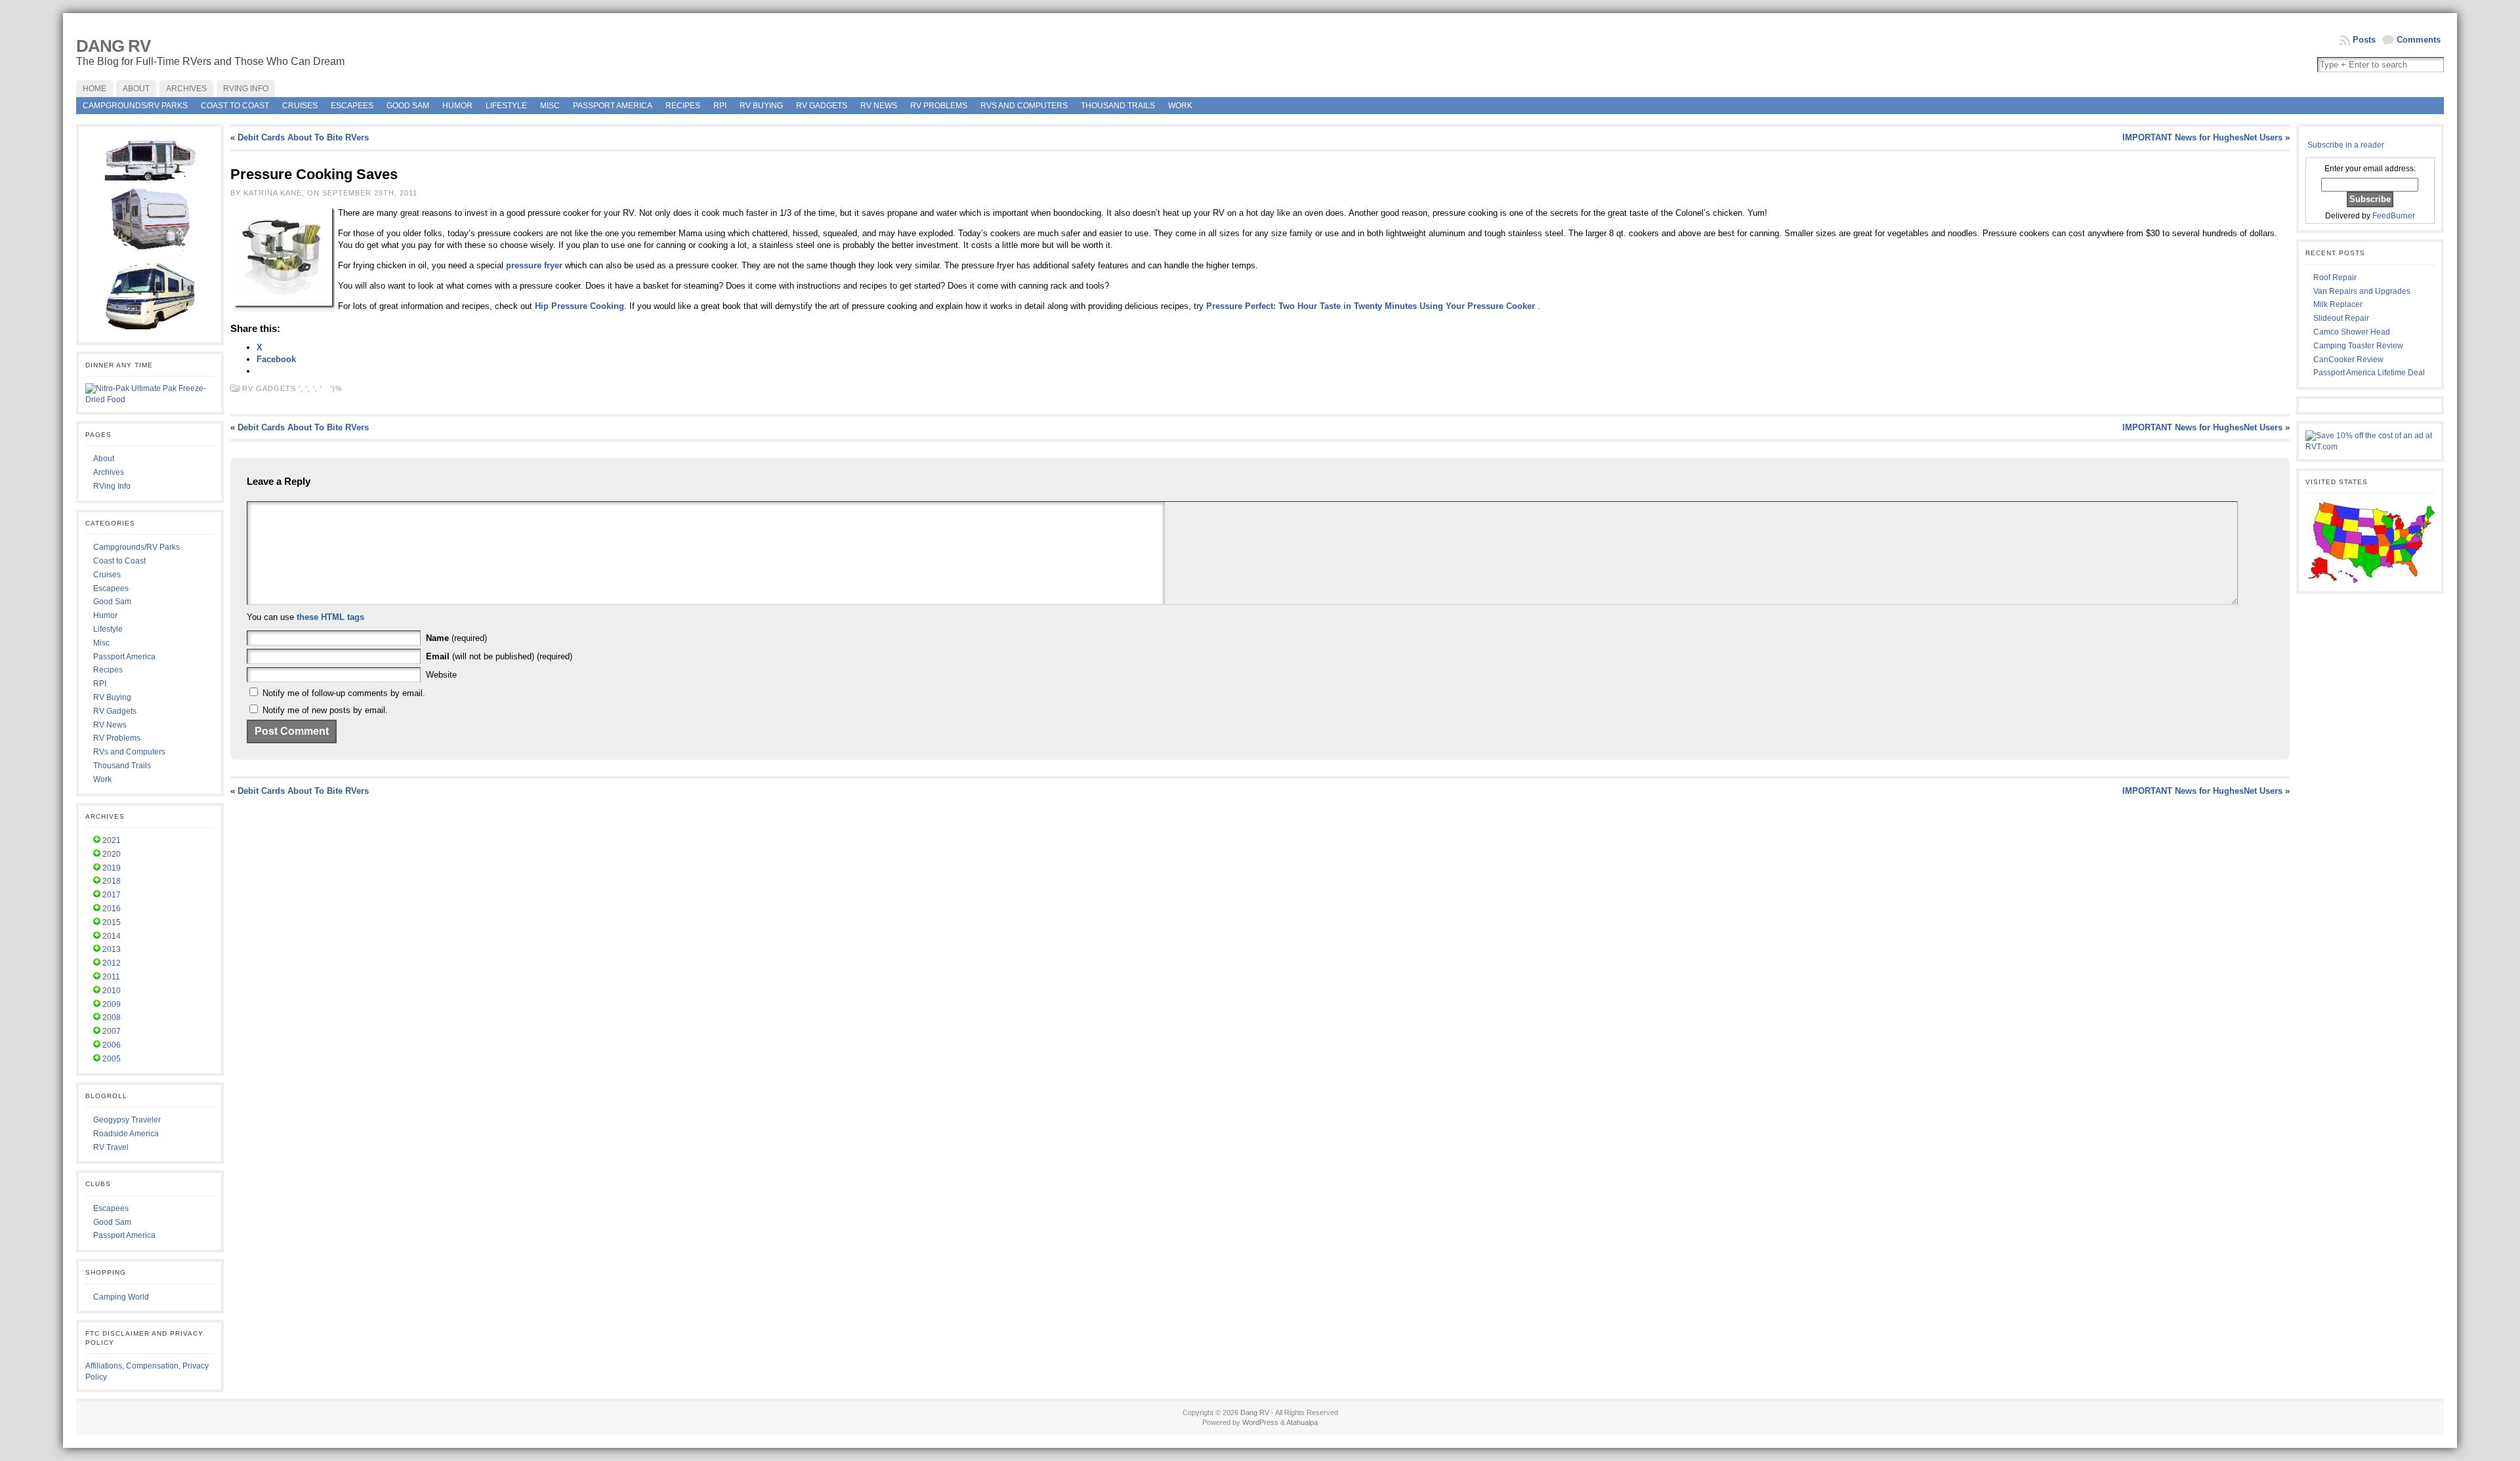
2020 (112, 854)
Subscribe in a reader (2346, 145)
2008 (112, 1018)
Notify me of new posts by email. (325, 710)
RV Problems (939, 106)
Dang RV (113, 46)
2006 (112, 1045)
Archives (109, 472)
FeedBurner (2394, 216)
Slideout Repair (2341, 318)
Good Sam (408, 106)
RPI (720, 106)
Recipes (683, 106)
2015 (112, 922)
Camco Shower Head (2352, 332)
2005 (112, 1059)
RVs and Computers (1024, 106)
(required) (456, 638)
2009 (112, 1004)
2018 (112, 881)
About (104, 459)
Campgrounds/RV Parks (135, 106)
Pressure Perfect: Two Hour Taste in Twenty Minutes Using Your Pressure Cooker (1371, 306)
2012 (112, 963)
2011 (111, 977)
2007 (112, 1031)
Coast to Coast (235, 106)
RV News (879, 106)
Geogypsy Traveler (127, 1120)
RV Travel (111, 1147)
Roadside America (126, 1134)
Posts (2364, 40)
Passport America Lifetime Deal (2369, 373)
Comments (2419, 40)
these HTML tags (330, 617)
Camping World (121, 1297)
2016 (112, 909)
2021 (112, 840)
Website (441, 675)
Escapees (352, 106)
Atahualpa (1302, 1422)
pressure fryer (534, 265)
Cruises (300, 106)
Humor (457, 106)
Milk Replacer (2338, 304)
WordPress (1260, 1422)
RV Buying (761, 106)
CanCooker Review (2348, 360)
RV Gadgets (822, 106)
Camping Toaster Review (2358, 346)
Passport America (613, 106)
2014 (112, 936)
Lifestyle (506, 106)
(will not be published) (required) (499, 656)
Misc (550, 106)
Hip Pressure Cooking (579, 306)
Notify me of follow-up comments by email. (344, 693)
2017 (112, 895)
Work (1180, 106)
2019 (112, 868)
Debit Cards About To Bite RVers (303, 137)
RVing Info (112, 486)
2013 (112, 949)
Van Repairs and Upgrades (2362, 291)
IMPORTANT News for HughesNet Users (2202, 137)
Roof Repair (2335, 278)
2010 (112, 991)
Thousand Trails (1118, 106)
